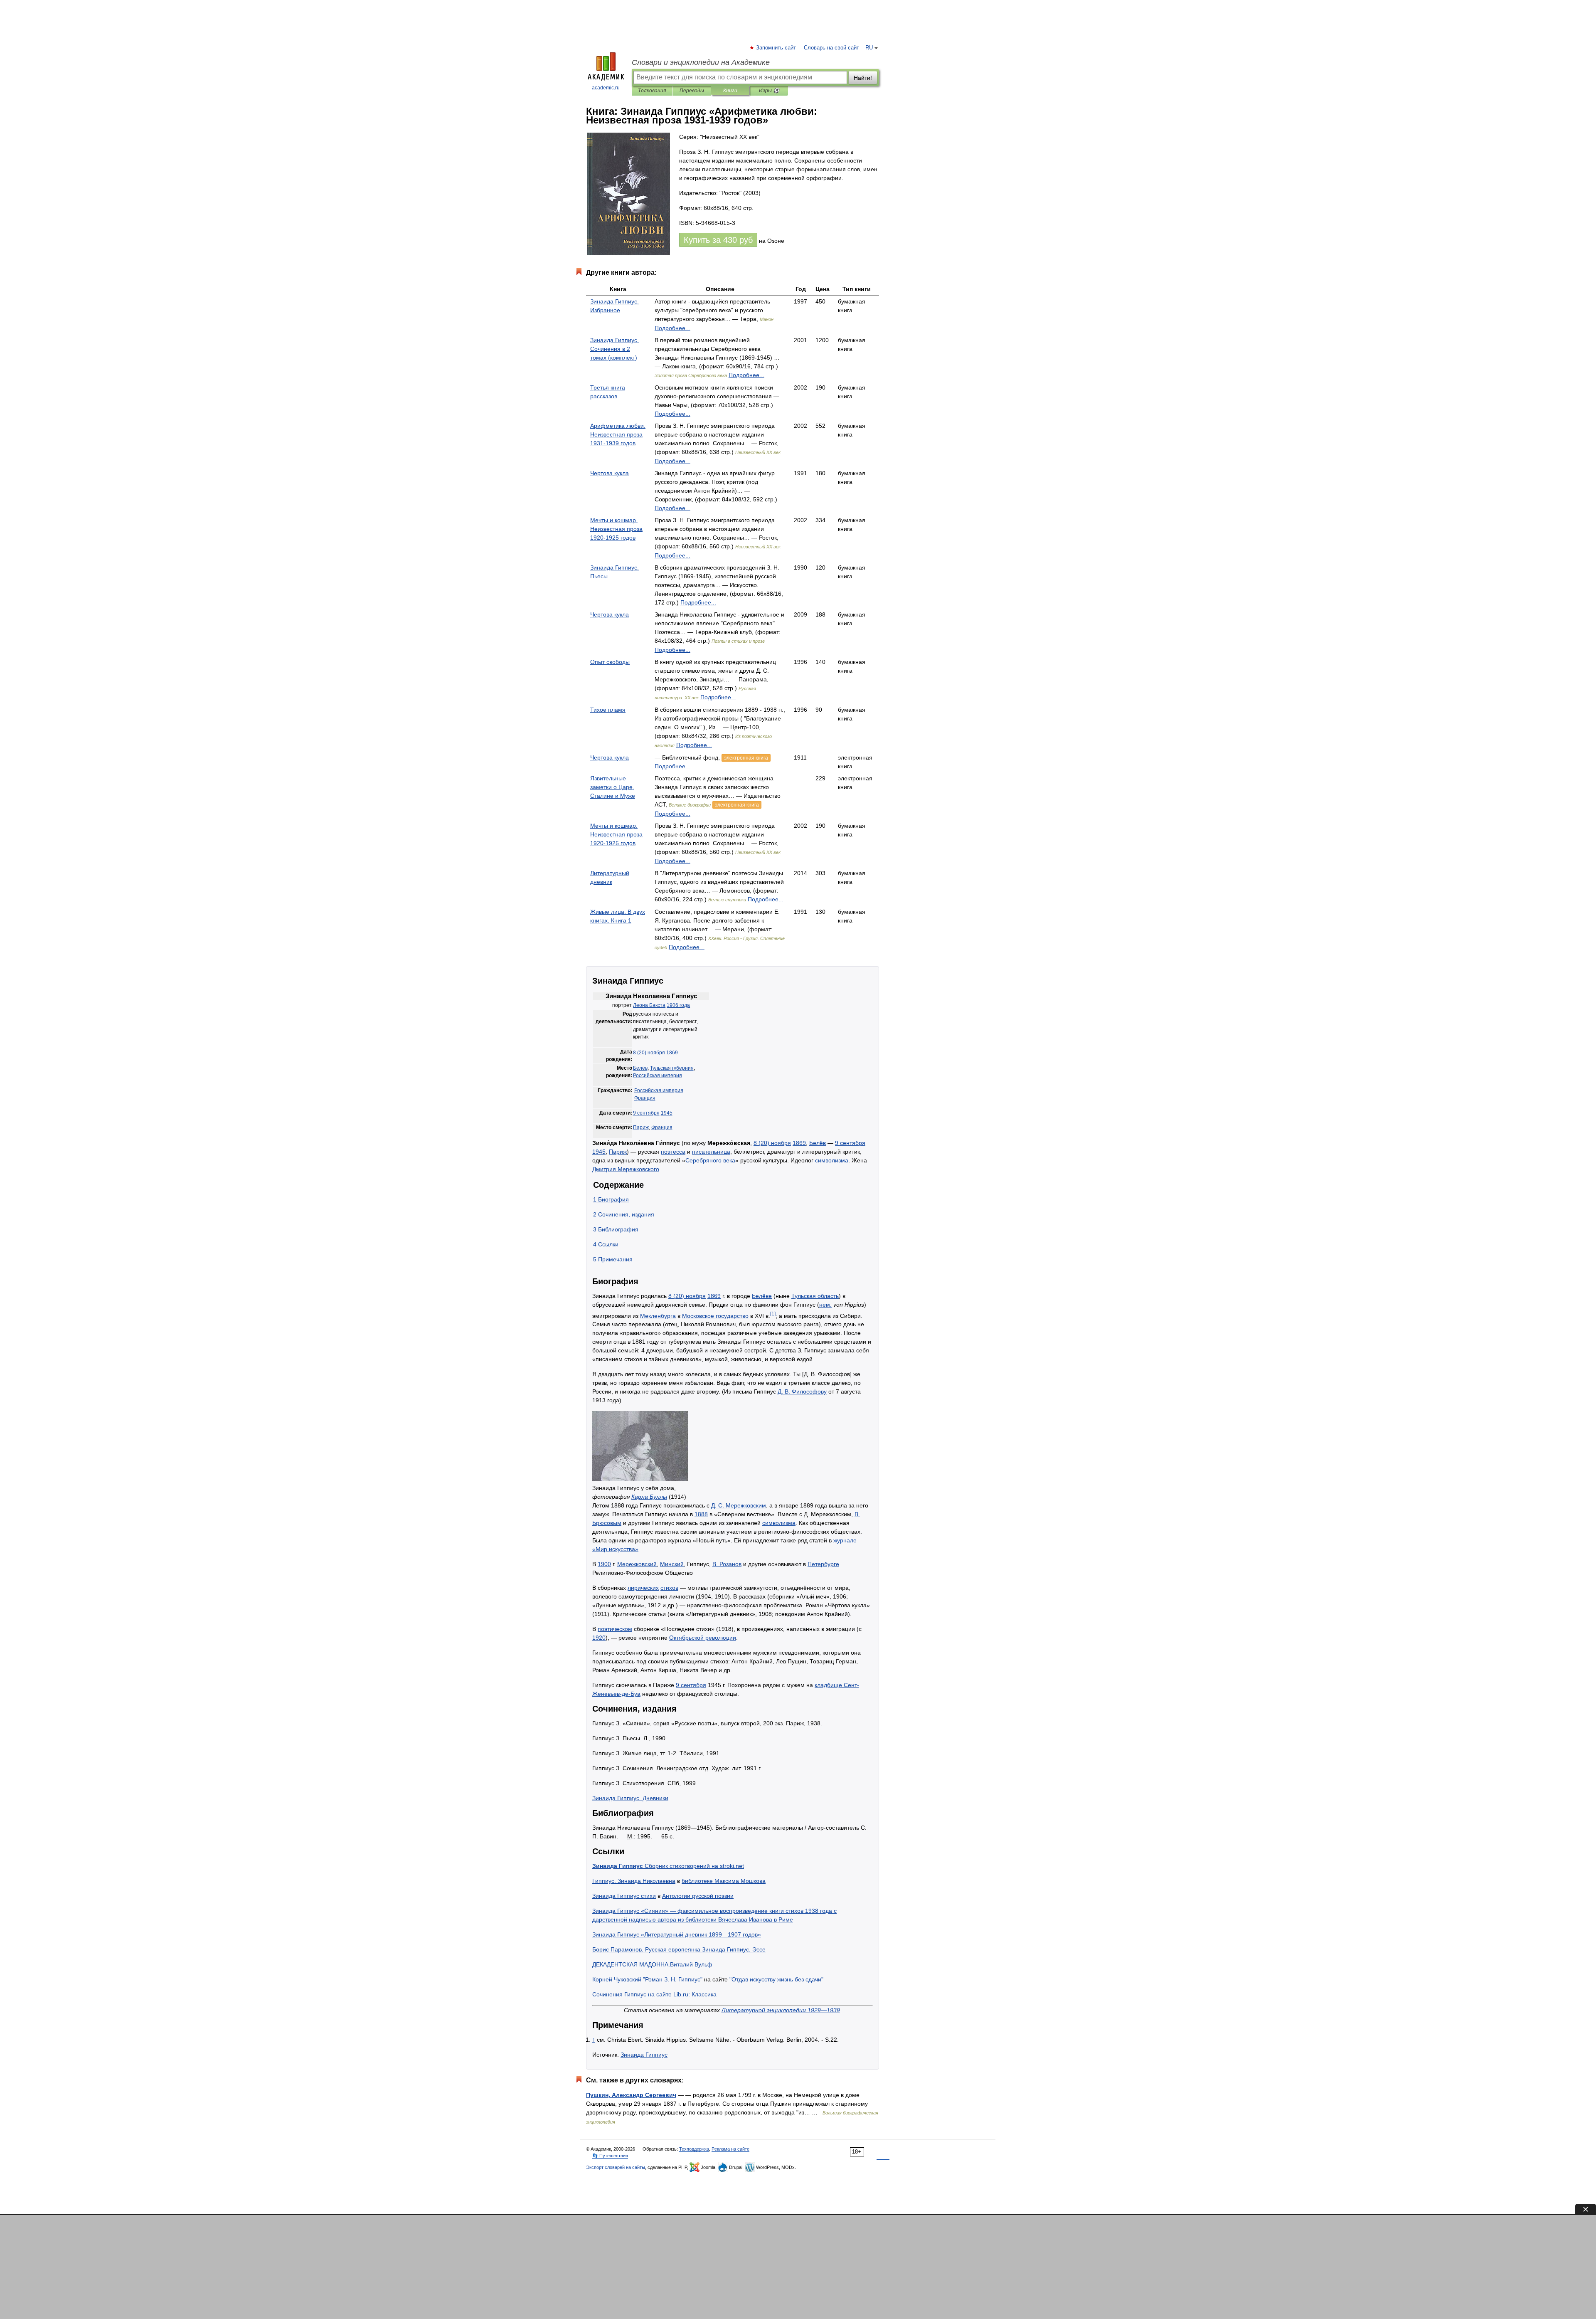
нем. (825, 1305)
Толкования (652, 91)
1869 (672, 1053)
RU (869, 48)
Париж (641, 1127)
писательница (711, 1152)
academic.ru (606, 88)
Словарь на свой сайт (831, 48)
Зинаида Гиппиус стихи (624, 1896)
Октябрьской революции (703, 1638)
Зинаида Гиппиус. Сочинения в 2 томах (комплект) (615, 349)
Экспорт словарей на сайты (616, 2167)
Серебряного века (710, 1160)
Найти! (863, 78)
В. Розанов (727, 1564)
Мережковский (637, 1564)
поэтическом (615, 1629)
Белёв (640, 1068)
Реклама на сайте (730, 2149)
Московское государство (715, 1315)
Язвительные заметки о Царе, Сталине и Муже (613, 787)
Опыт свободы (610, 662)
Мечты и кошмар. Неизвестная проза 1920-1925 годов (616, 529)
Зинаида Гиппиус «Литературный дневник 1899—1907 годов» (677, 1934)
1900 (604, 1564)
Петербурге (823, 1564)
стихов (669, 1588)
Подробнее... (672, 328)
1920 (599, 1638)
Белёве (762, 1296)
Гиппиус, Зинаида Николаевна (634, 1881)
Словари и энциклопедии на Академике (701, 62)
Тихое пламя (608, 710)
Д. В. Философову (802, 1391)
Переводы (692, 91)
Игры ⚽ (769, 91)
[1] (773, 1314)
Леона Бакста (649, 1005)
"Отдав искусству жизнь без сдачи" (776, 1979)
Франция (645, 1098)
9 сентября (646, 1113)
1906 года (678, 1005)
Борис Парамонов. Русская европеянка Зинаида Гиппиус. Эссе (679, 1949)
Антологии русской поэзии (698, 1896)
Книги (730, 91)
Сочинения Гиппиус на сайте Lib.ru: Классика (654, 1994)
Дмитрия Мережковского (626, 1169)
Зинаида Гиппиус (644, 2055)
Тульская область (815, 1296)
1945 (667, 1113)
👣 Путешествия (610, 2156)
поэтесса (673, 1152)
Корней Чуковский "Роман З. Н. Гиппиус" (647, 1979)
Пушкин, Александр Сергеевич (631, 2095)
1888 (701, 1514)
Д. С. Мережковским (739, 1505)
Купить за (718, 240)
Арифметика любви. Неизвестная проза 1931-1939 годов (618, 434)
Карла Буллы (649, 1497)
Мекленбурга (658, 1315)
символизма (832, 1160)
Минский (672, 1564)
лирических (643, 1588)
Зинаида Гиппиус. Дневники (630, 1798)
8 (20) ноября (649, 1053)
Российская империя (658, 1076)
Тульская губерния (672, 1068)
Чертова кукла (610, 473)
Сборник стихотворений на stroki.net (668, 1866)
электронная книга (746, 758)
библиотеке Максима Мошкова (724, 1881)
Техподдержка (694, 2149)
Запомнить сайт (776, 48)
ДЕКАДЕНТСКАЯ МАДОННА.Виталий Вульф (652, 1964)
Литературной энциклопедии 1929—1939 (781, 2010)
